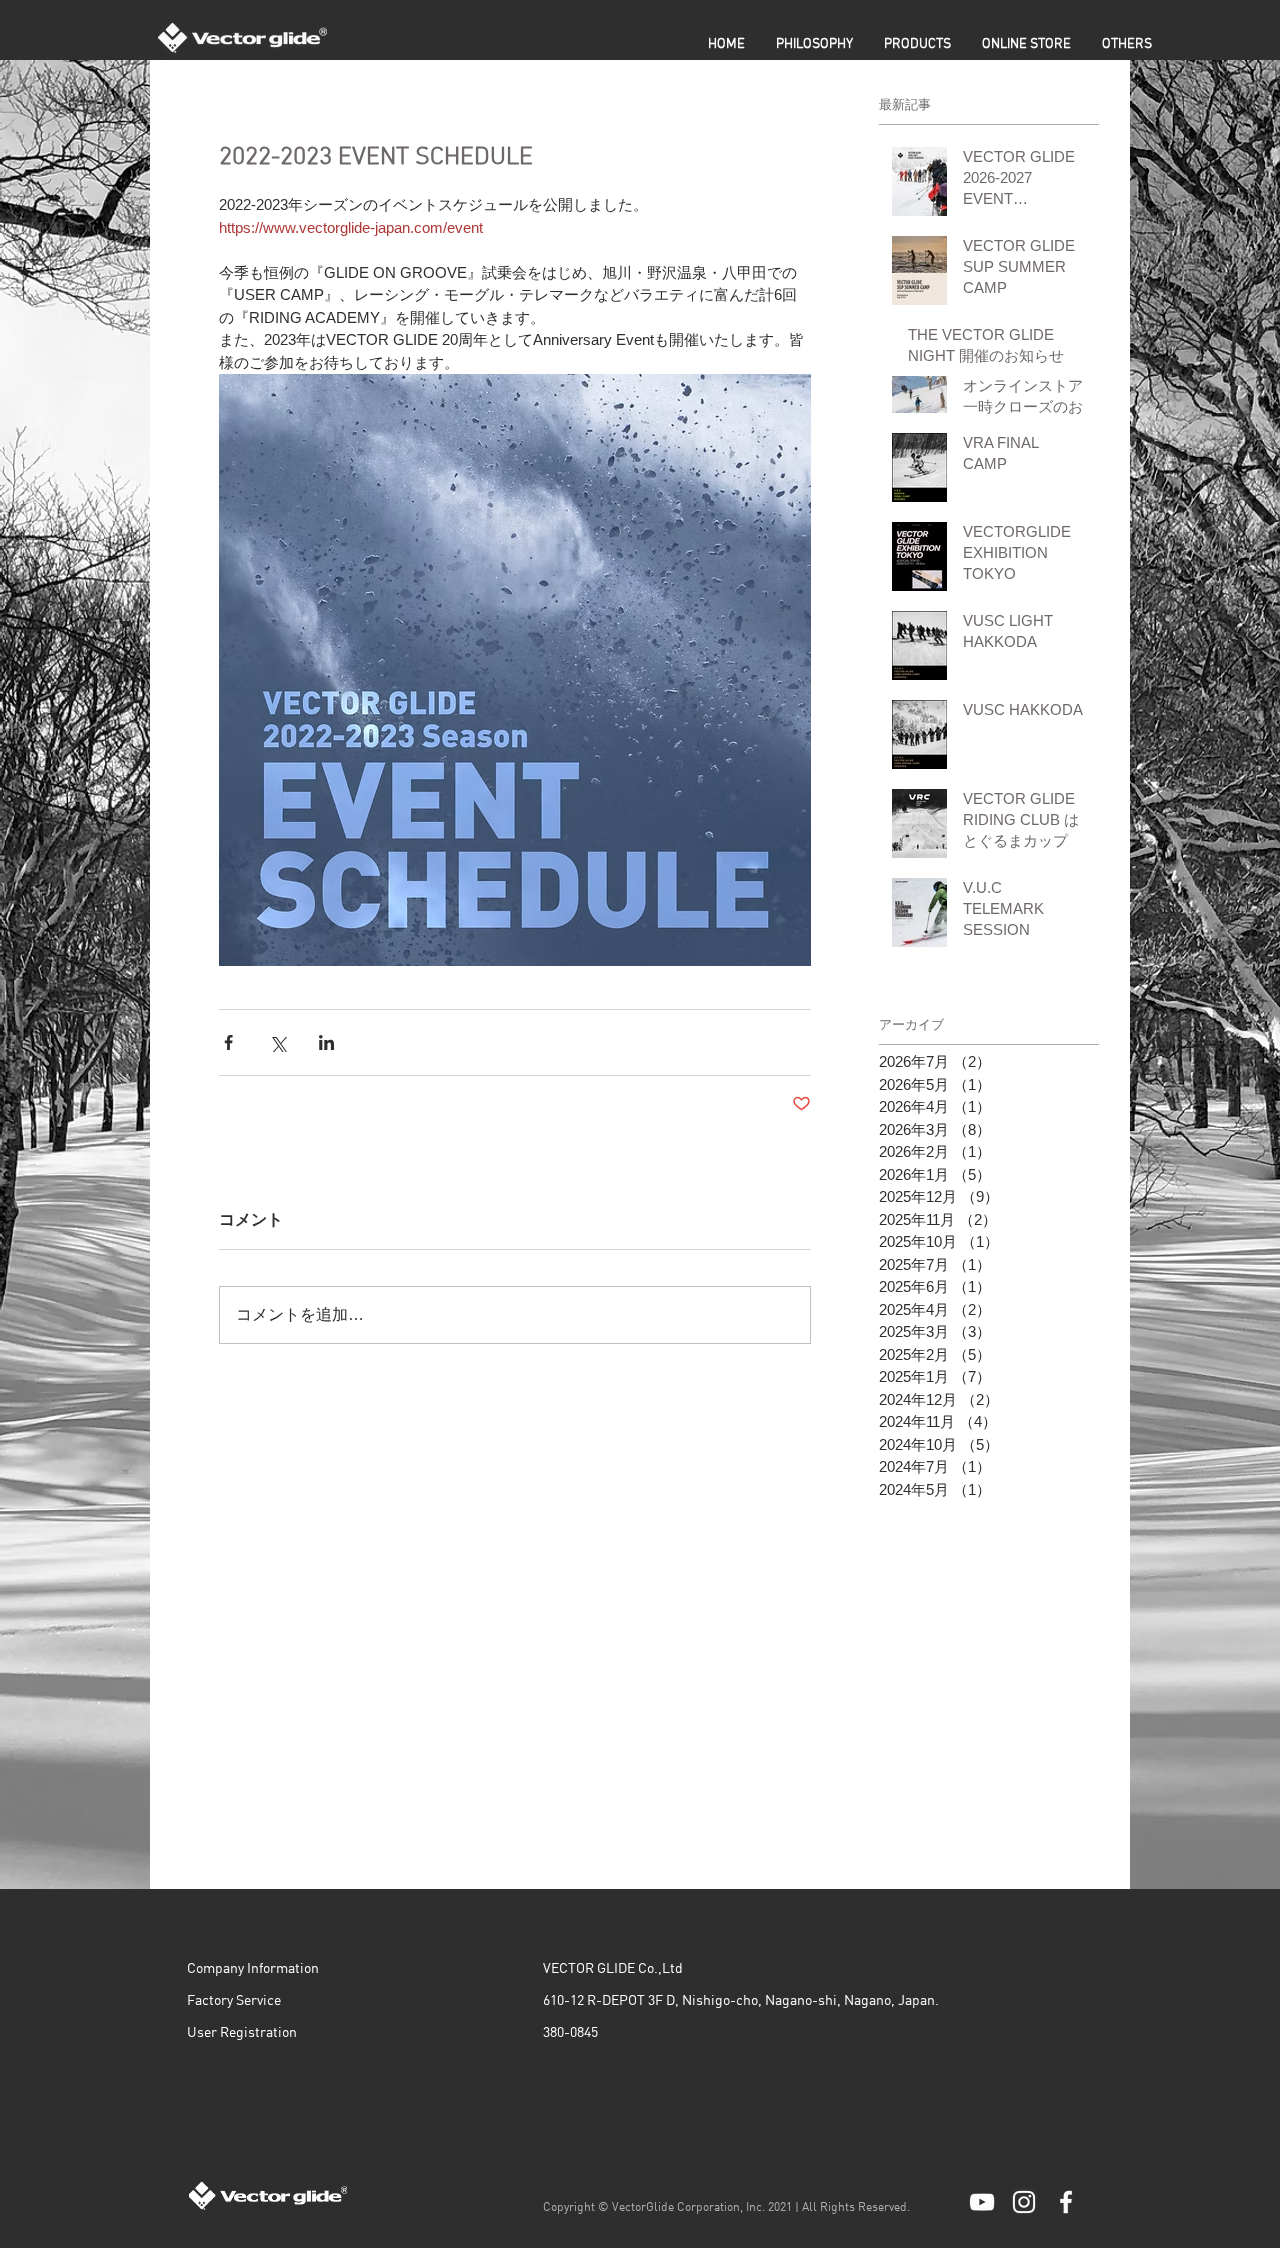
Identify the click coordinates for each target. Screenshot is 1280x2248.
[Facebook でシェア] (228, 1042)
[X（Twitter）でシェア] (277, 1042)
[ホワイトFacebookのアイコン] (1066, 2202)
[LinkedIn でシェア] (326, 1042)
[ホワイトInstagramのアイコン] (1024, 2202)
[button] (917, 44)
